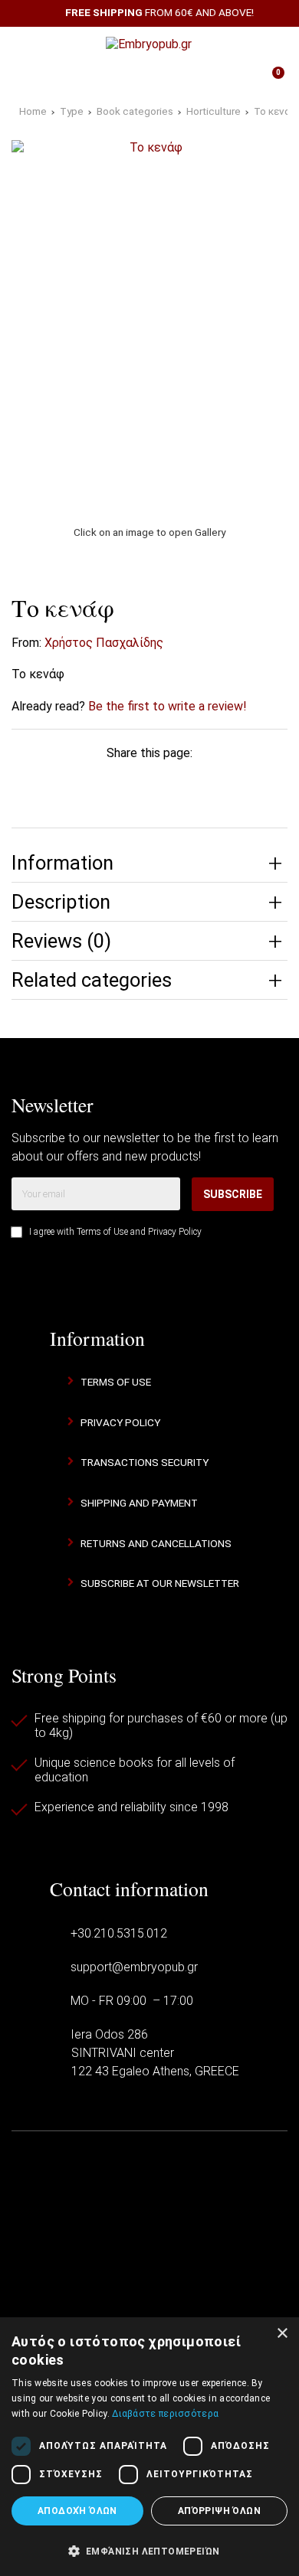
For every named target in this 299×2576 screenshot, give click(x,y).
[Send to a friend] (258, 782)
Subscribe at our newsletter (160, 1583)
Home (33, 111)
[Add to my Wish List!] (266, 604)
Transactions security (145, 1462)
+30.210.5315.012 (119, 1933)
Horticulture (214, 111)
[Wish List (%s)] (110, 79)
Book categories (135, 111)
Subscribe (233, 1194)
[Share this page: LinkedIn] (171, 782)
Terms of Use (102, 1232)
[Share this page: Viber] (215, 782)
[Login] (189, 79)
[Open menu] (30, 44)
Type (72, 111)
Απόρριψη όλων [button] (219, 2511)
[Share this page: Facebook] (41, 782)
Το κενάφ (276, 111)
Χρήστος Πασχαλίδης (104, 643)
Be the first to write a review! (168, 706)
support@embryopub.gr (134, 1967)
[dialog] (149, 2447)
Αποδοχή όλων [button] (77, 2511)
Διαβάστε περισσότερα (165, 2414)
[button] (149, 2550)
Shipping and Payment (139, 1503)
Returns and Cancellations (156, 1543)
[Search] (268, 44)
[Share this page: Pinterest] (128, 782)
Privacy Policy (175, 1232)
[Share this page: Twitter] (84, 782)
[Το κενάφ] (149, 324)
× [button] (282, 2334)
